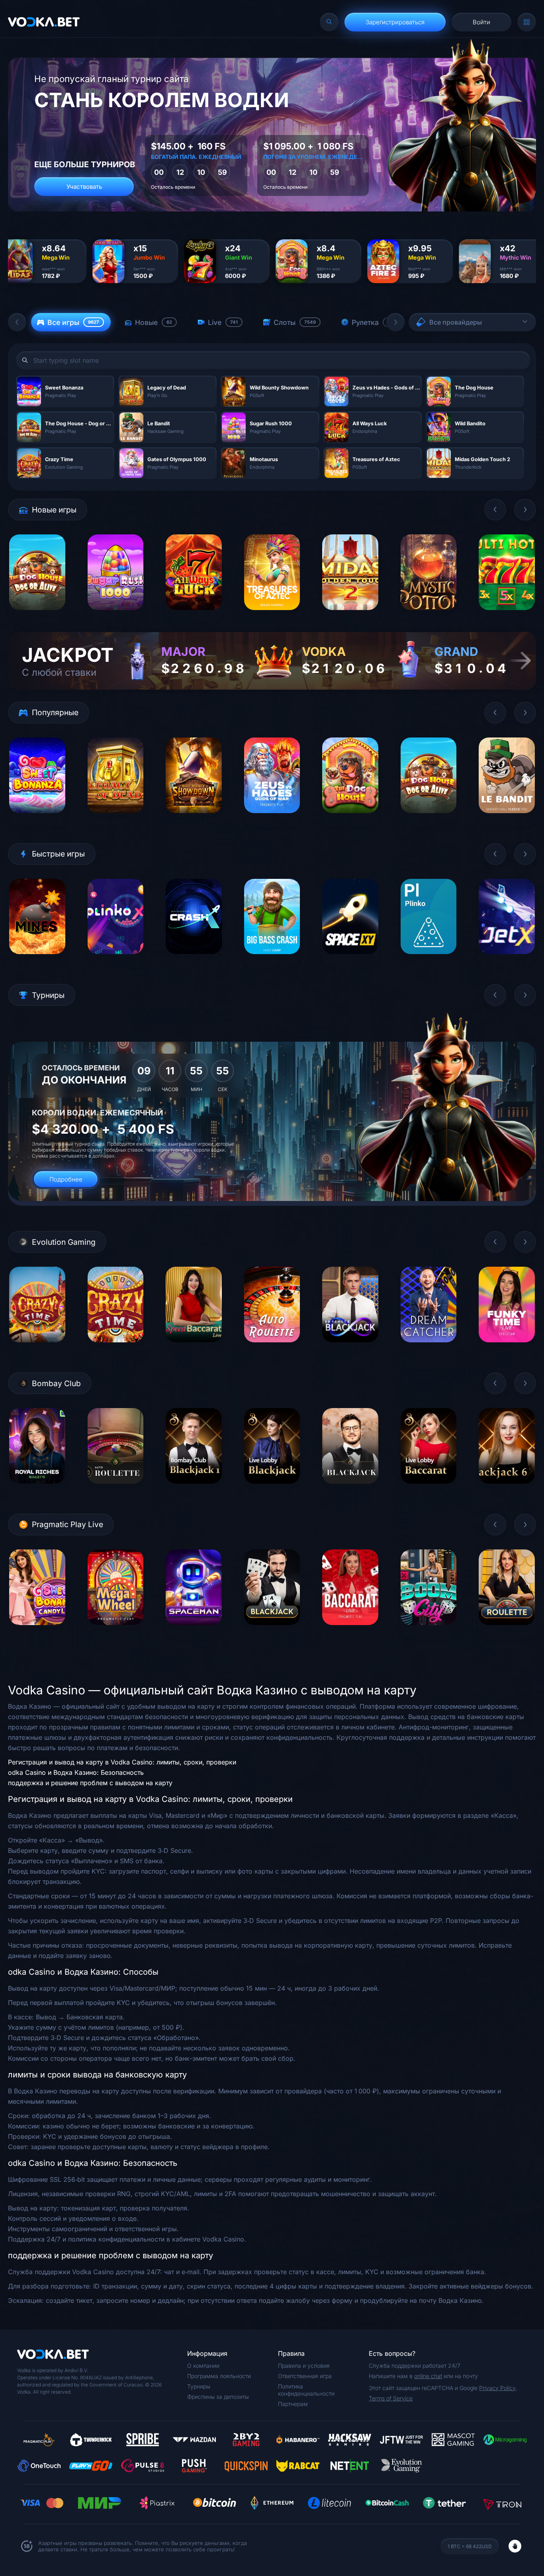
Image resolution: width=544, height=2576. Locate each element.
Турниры (199, 2386)
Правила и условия (304, 2366)
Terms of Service (391, 2398)
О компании (203, 2366)
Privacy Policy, (498, 2388)
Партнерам (293, 2404)
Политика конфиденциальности (306, 2390)
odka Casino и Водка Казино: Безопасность (76, 1772)
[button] (17, 322)
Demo (37, 616)
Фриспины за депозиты (218, 2397)
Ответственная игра (305, 2376)
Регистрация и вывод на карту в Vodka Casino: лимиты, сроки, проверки (122, 1762)
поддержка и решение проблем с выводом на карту (90, 1783)
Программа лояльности (219, 2376)
